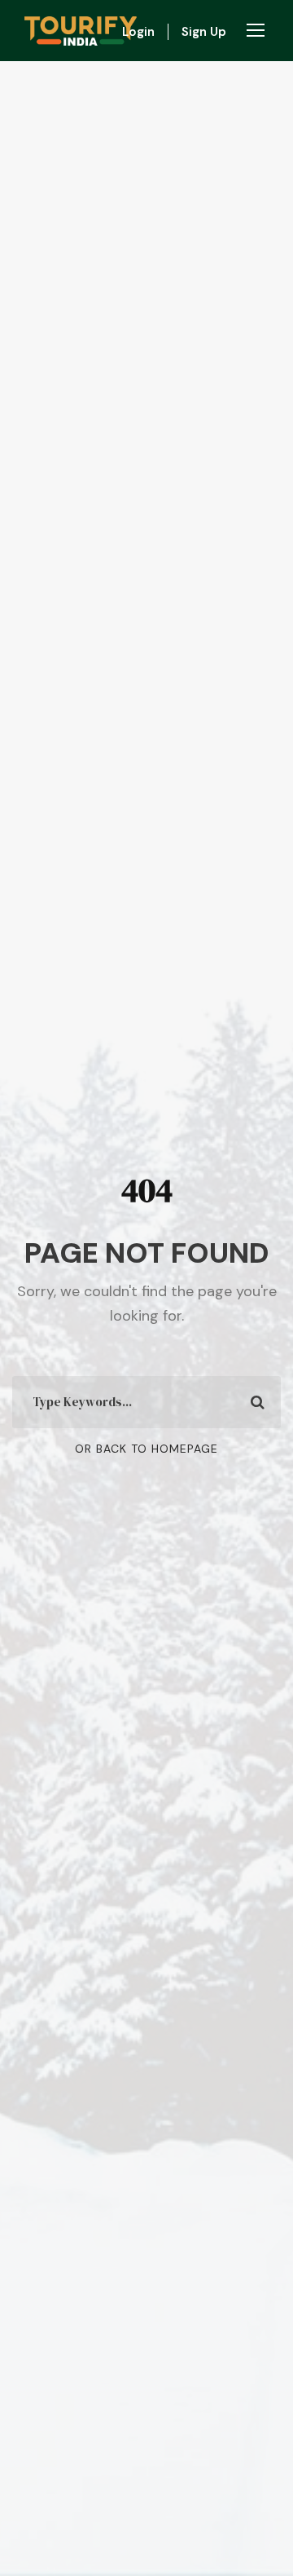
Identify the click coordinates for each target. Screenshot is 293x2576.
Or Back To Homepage (146, 1449)
